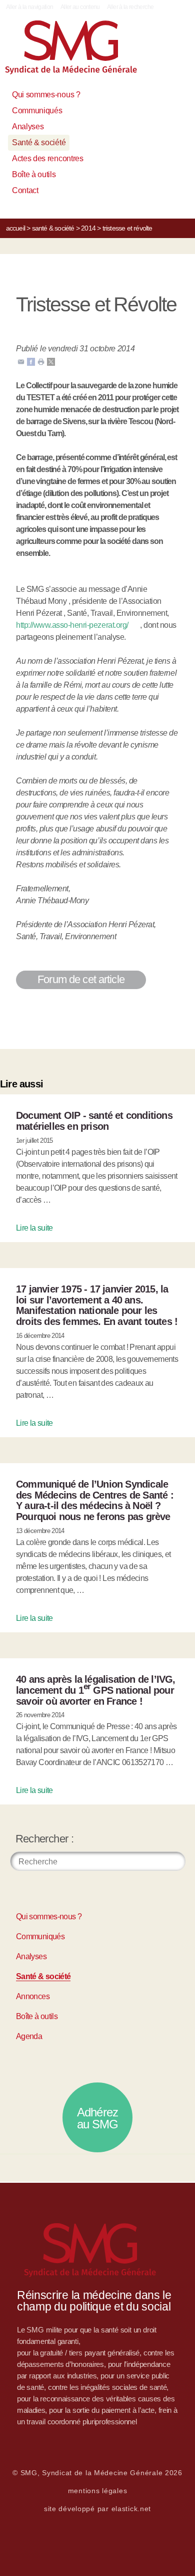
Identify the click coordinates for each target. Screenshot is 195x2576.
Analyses (28, 127)
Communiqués (37, 111)
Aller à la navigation (30, 7)
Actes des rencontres (48, 158)
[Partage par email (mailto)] (21, 362)
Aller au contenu (80, 7)
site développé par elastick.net (97, 2509)
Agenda (29, 2036)
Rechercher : (44, 1839)
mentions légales (98, 2491)
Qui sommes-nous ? (46, 95)
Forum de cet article (81, 979)
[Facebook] (31, 362)
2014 (88, 228)
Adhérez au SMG (97, 2118)
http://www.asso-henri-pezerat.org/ (72, 625)
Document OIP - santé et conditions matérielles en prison (94, 1121)
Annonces (33, 1996)
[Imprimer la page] (41, 362)
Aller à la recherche (130, 7)
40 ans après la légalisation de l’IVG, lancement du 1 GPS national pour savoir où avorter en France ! (96, 1690)
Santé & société (39, 142)
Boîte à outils (34, 174)
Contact (25, 190)
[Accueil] (82, 51)
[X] (51, 362)
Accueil (15, 228)
